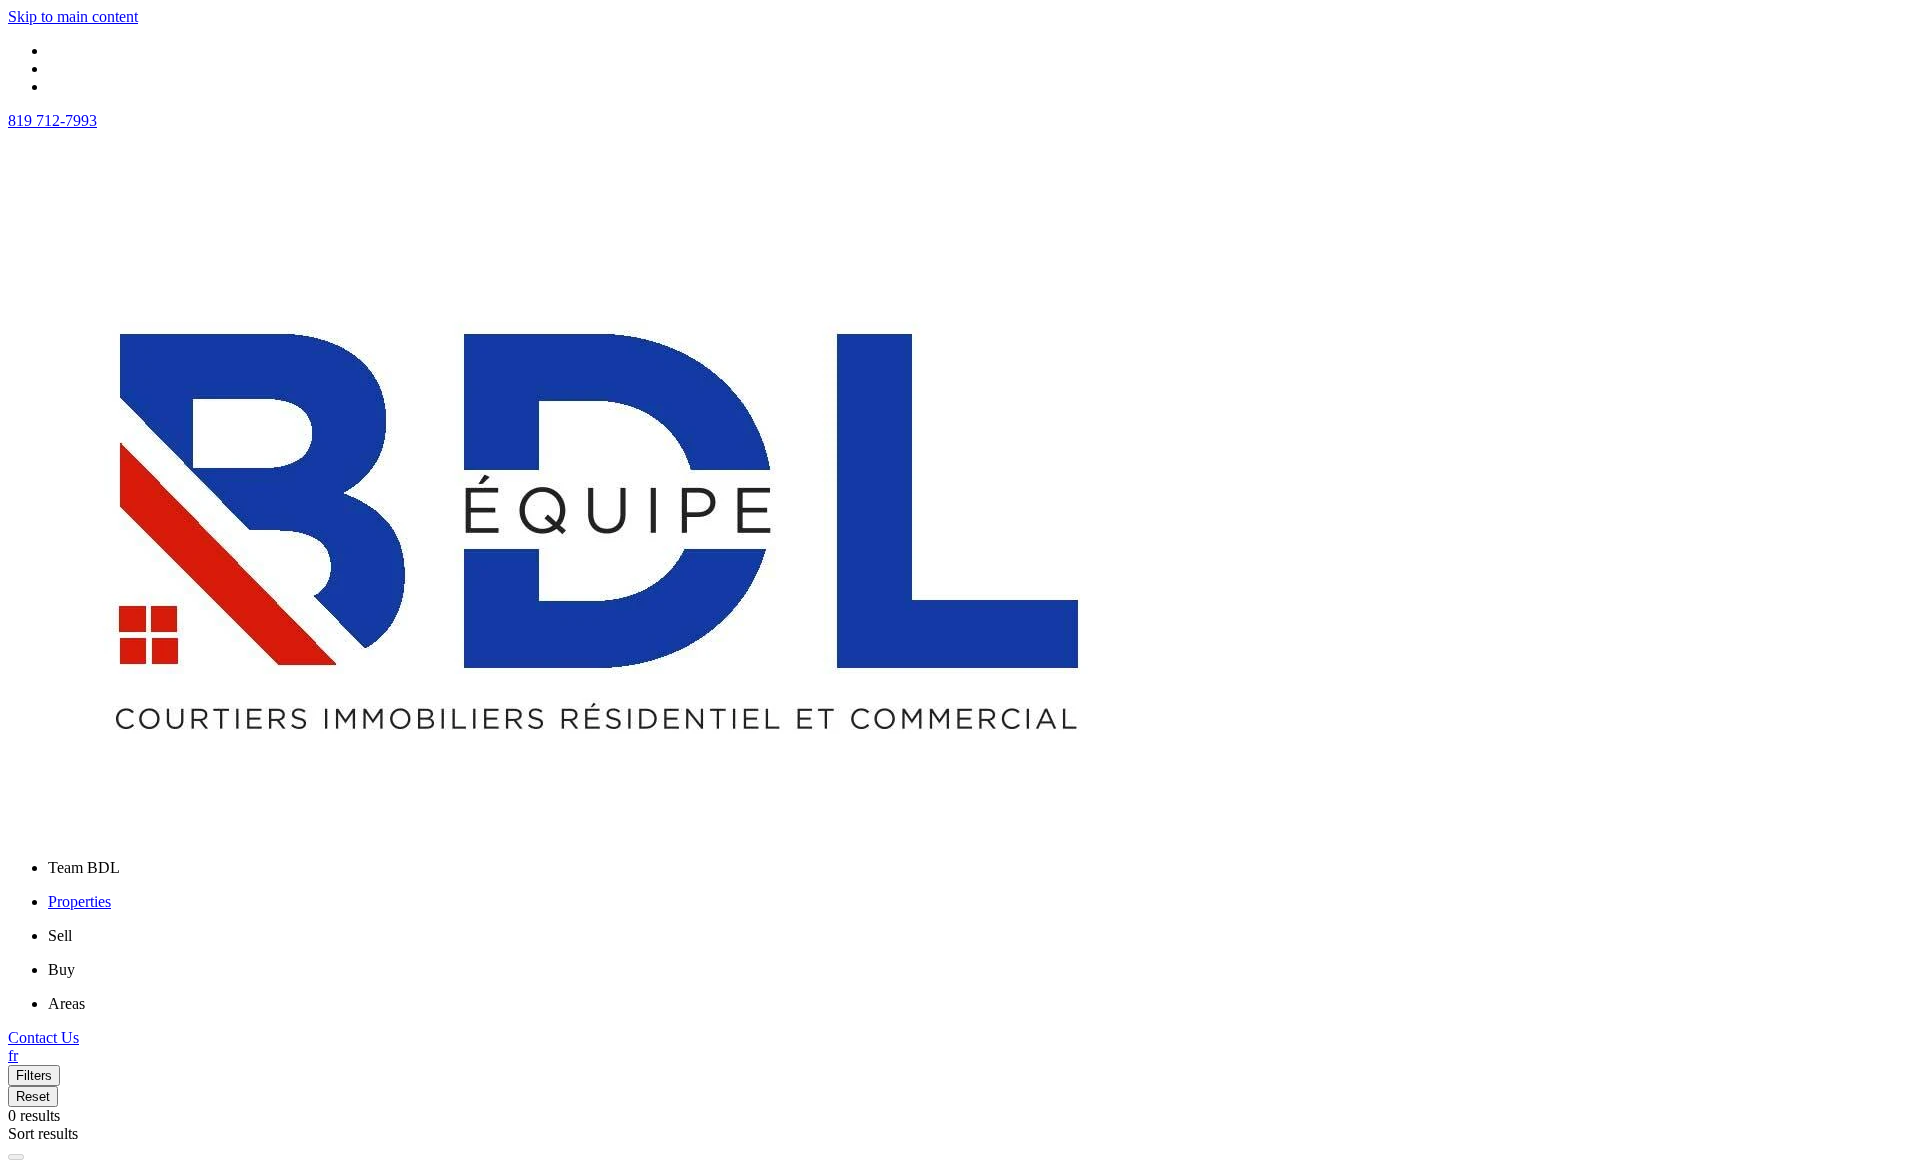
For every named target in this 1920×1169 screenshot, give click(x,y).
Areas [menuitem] (66, 1003)
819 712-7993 (52, 120)
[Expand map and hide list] (16, 1157)
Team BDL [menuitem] (84, 867)
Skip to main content (73, 16)
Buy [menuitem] (61, 969)
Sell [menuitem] (60, 935)
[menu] (980, 868)
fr (13, 1055)
